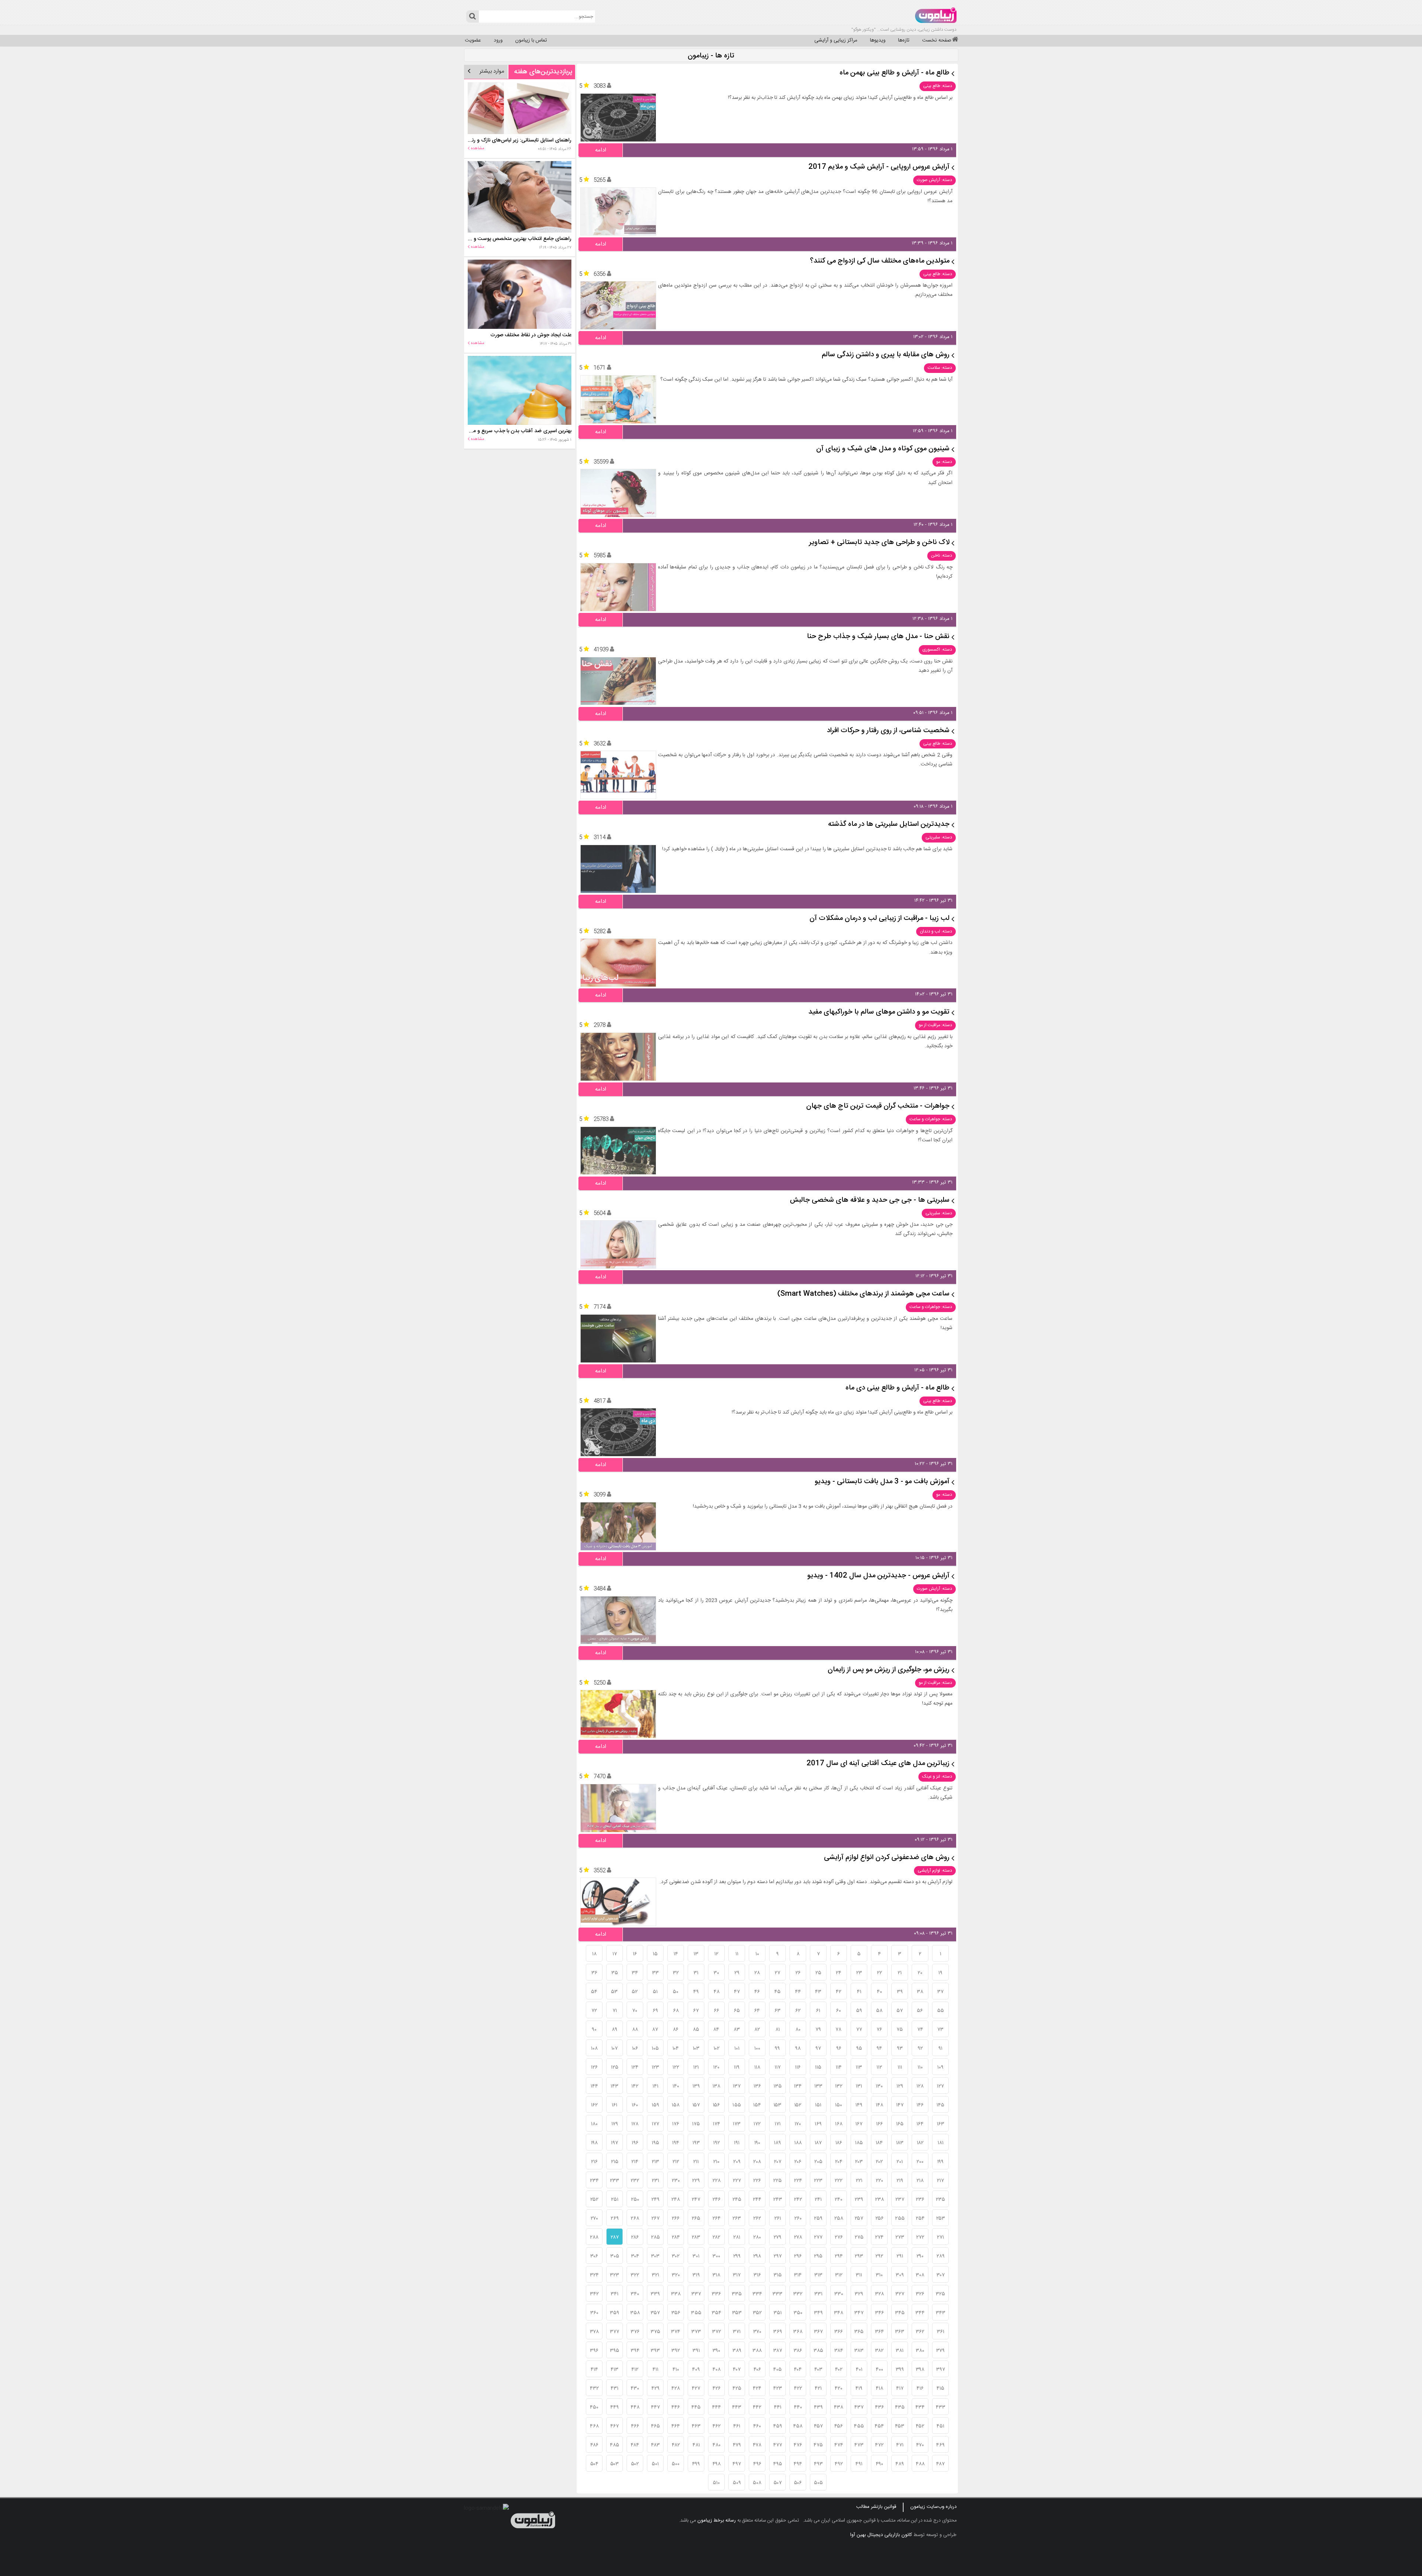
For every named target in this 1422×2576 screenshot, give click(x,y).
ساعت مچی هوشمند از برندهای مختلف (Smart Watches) (863, 1294)
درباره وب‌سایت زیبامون (933, 2507)
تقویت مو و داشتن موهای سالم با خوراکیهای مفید (879, 1012)
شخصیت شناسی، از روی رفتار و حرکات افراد (888, 731)
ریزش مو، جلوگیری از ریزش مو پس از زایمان (889, 1670)
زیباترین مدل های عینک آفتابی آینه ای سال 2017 (878, 1764)
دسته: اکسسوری (937, 650)
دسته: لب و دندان (936, 931)
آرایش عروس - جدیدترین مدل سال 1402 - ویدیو (878, 1576)
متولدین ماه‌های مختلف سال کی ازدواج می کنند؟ (880, 261)
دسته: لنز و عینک (937, 1776)
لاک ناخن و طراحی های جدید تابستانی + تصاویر (879, 543)
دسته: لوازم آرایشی (935, 1871)
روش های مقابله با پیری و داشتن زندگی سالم (886, 355)
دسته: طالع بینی (938, 86)
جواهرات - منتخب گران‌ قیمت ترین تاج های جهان (878, 1106)
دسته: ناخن (942, 555)
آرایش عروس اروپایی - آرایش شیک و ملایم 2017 (879, 167)
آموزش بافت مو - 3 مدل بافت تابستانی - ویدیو (882, 1482)
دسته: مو (944, 462)
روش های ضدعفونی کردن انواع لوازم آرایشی (887, 1858)
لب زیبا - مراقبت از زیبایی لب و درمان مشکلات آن (879, 919)
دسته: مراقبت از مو (935, 1025)
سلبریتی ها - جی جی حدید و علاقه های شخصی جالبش (870, 1200)
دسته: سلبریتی (939, 837)
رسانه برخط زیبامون (717, 2520)
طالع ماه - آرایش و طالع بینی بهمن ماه (894, 73)
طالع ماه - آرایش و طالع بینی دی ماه (897, 1388)
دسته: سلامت (940, 368)
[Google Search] (472, 16)
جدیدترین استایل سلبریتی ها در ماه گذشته (889, 825)
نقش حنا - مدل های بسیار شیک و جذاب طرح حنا (878, 637)
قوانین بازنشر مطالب (876, 2507)
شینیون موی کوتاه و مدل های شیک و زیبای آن (883, 449)
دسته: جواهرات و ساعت (931, 1119)
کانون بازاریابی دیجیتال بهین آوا (881, 2535)
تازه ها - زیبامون (711, 56)
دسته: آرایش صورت (934, 180)
